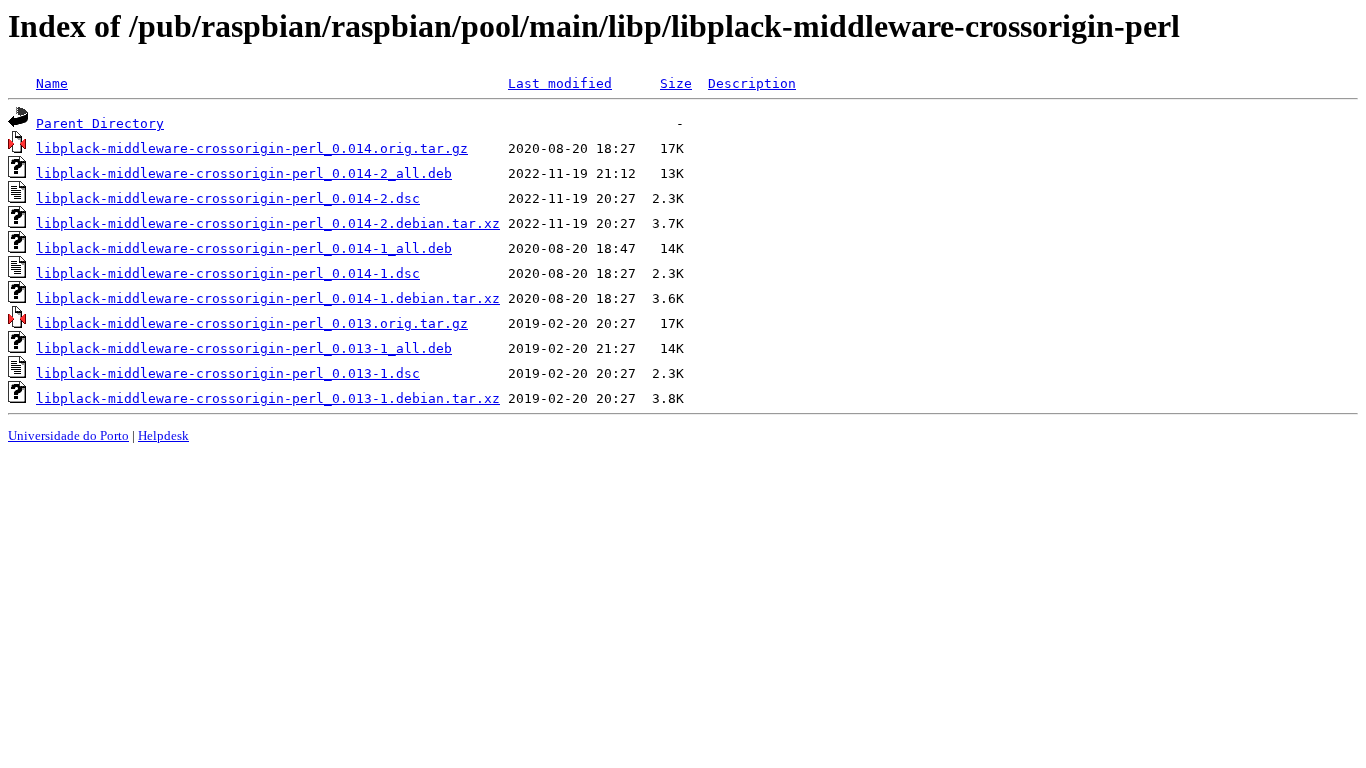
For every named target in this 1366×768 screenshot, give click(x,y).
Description (752, 83)
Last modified (560, 83)
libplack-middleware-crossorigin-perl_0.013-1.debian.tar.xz (268, 398)
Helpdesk (163, 435)
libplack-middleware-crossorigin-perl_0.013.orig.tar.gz (252, 323)
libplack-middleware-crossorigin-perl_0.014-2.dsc (228, 198)
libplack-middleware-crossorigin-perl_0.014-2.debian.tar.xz (268, 223)
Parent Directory (100, 123)
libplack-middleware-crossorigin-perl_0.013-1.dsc (228, 373)
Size (676, 83)
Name (52, 83)
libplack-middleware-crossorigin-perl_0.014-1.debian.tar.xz (268, 298)
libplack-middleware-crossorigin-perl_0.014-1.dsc (228, 273)
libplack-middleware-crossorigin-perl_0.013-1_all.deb (244, 348)
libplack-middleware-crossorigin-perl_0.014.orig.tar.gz (252, 148)
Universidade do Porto (68, 435)
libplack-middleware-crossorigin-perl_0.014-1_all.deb (244, 248)
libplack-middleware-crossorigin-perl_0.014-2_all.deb (244, 173)
